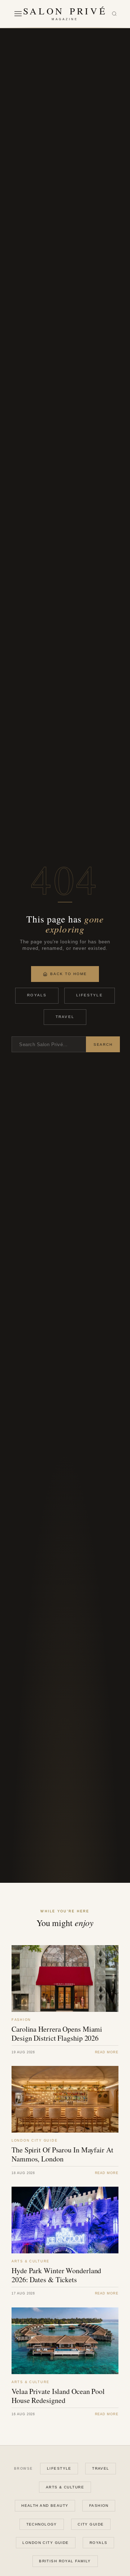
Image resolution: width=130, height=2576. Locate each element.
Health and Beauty (45, 2506)
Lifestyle (90, 995)
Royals (37, 995)
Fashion (99, 2506)
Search (103, 1044)
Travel (65, 1017)
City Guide (91, 2524)
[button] (18, 14)
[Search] (114, 14)
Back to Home (69, 974)
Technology (42, 2524)
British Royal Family (65, 2561)
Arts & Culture (65, 2487)
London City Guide (45, 2543)
